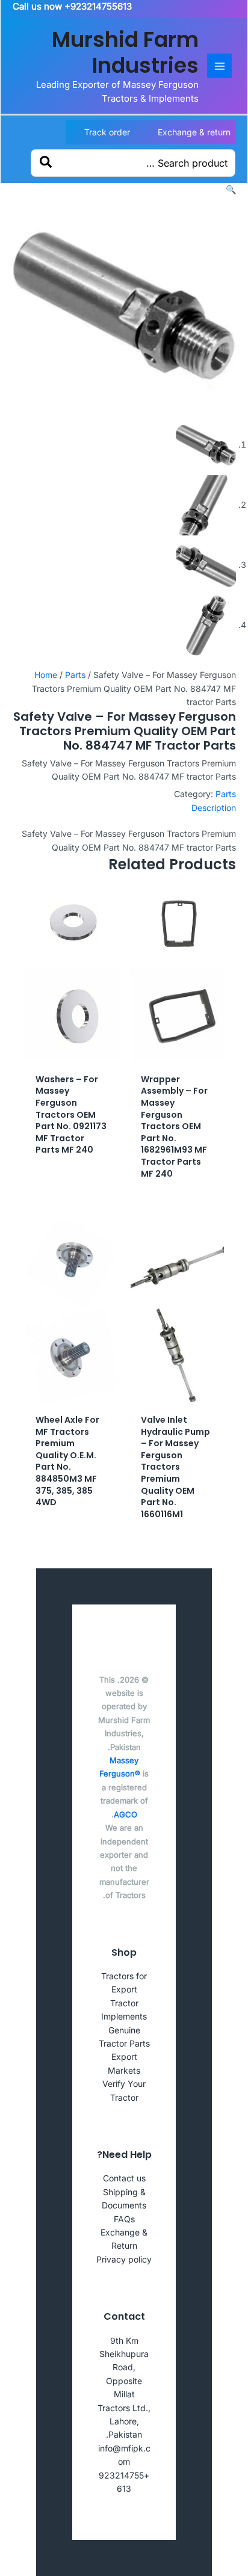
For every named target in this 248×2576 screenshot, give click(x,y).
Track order (107, 132)
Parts (75, 675)
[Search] (46, 163)
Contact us (124, 2178)
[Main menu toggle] (219, 66)
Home (46, 675)
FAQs (124, 2219)
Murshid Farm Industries (125, 52)
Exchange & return (194, 132)
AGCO (126, 1814)
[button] (231, 189)
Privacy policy (124, 2259)
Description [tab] (214, 808)
